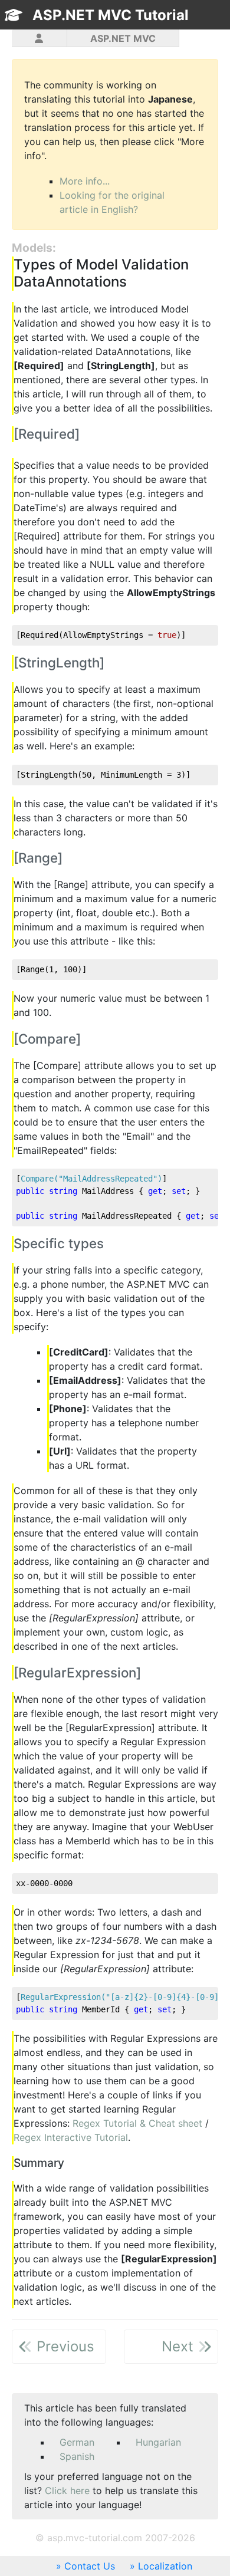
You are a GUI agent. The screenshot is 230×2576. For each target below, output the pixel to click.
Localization (165, 2566)
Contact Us (90, 2566)
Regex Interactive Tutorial (71, 2137)
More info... (85, 181)
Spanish (77, 2456)
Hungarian (158, 2442)
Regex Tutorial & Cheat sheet (137, 2123)
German (77, 2442)
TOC (194, 36)
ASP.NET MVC (123, 38)
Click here (67, 2491)
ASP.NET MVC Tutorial (111, 15)
